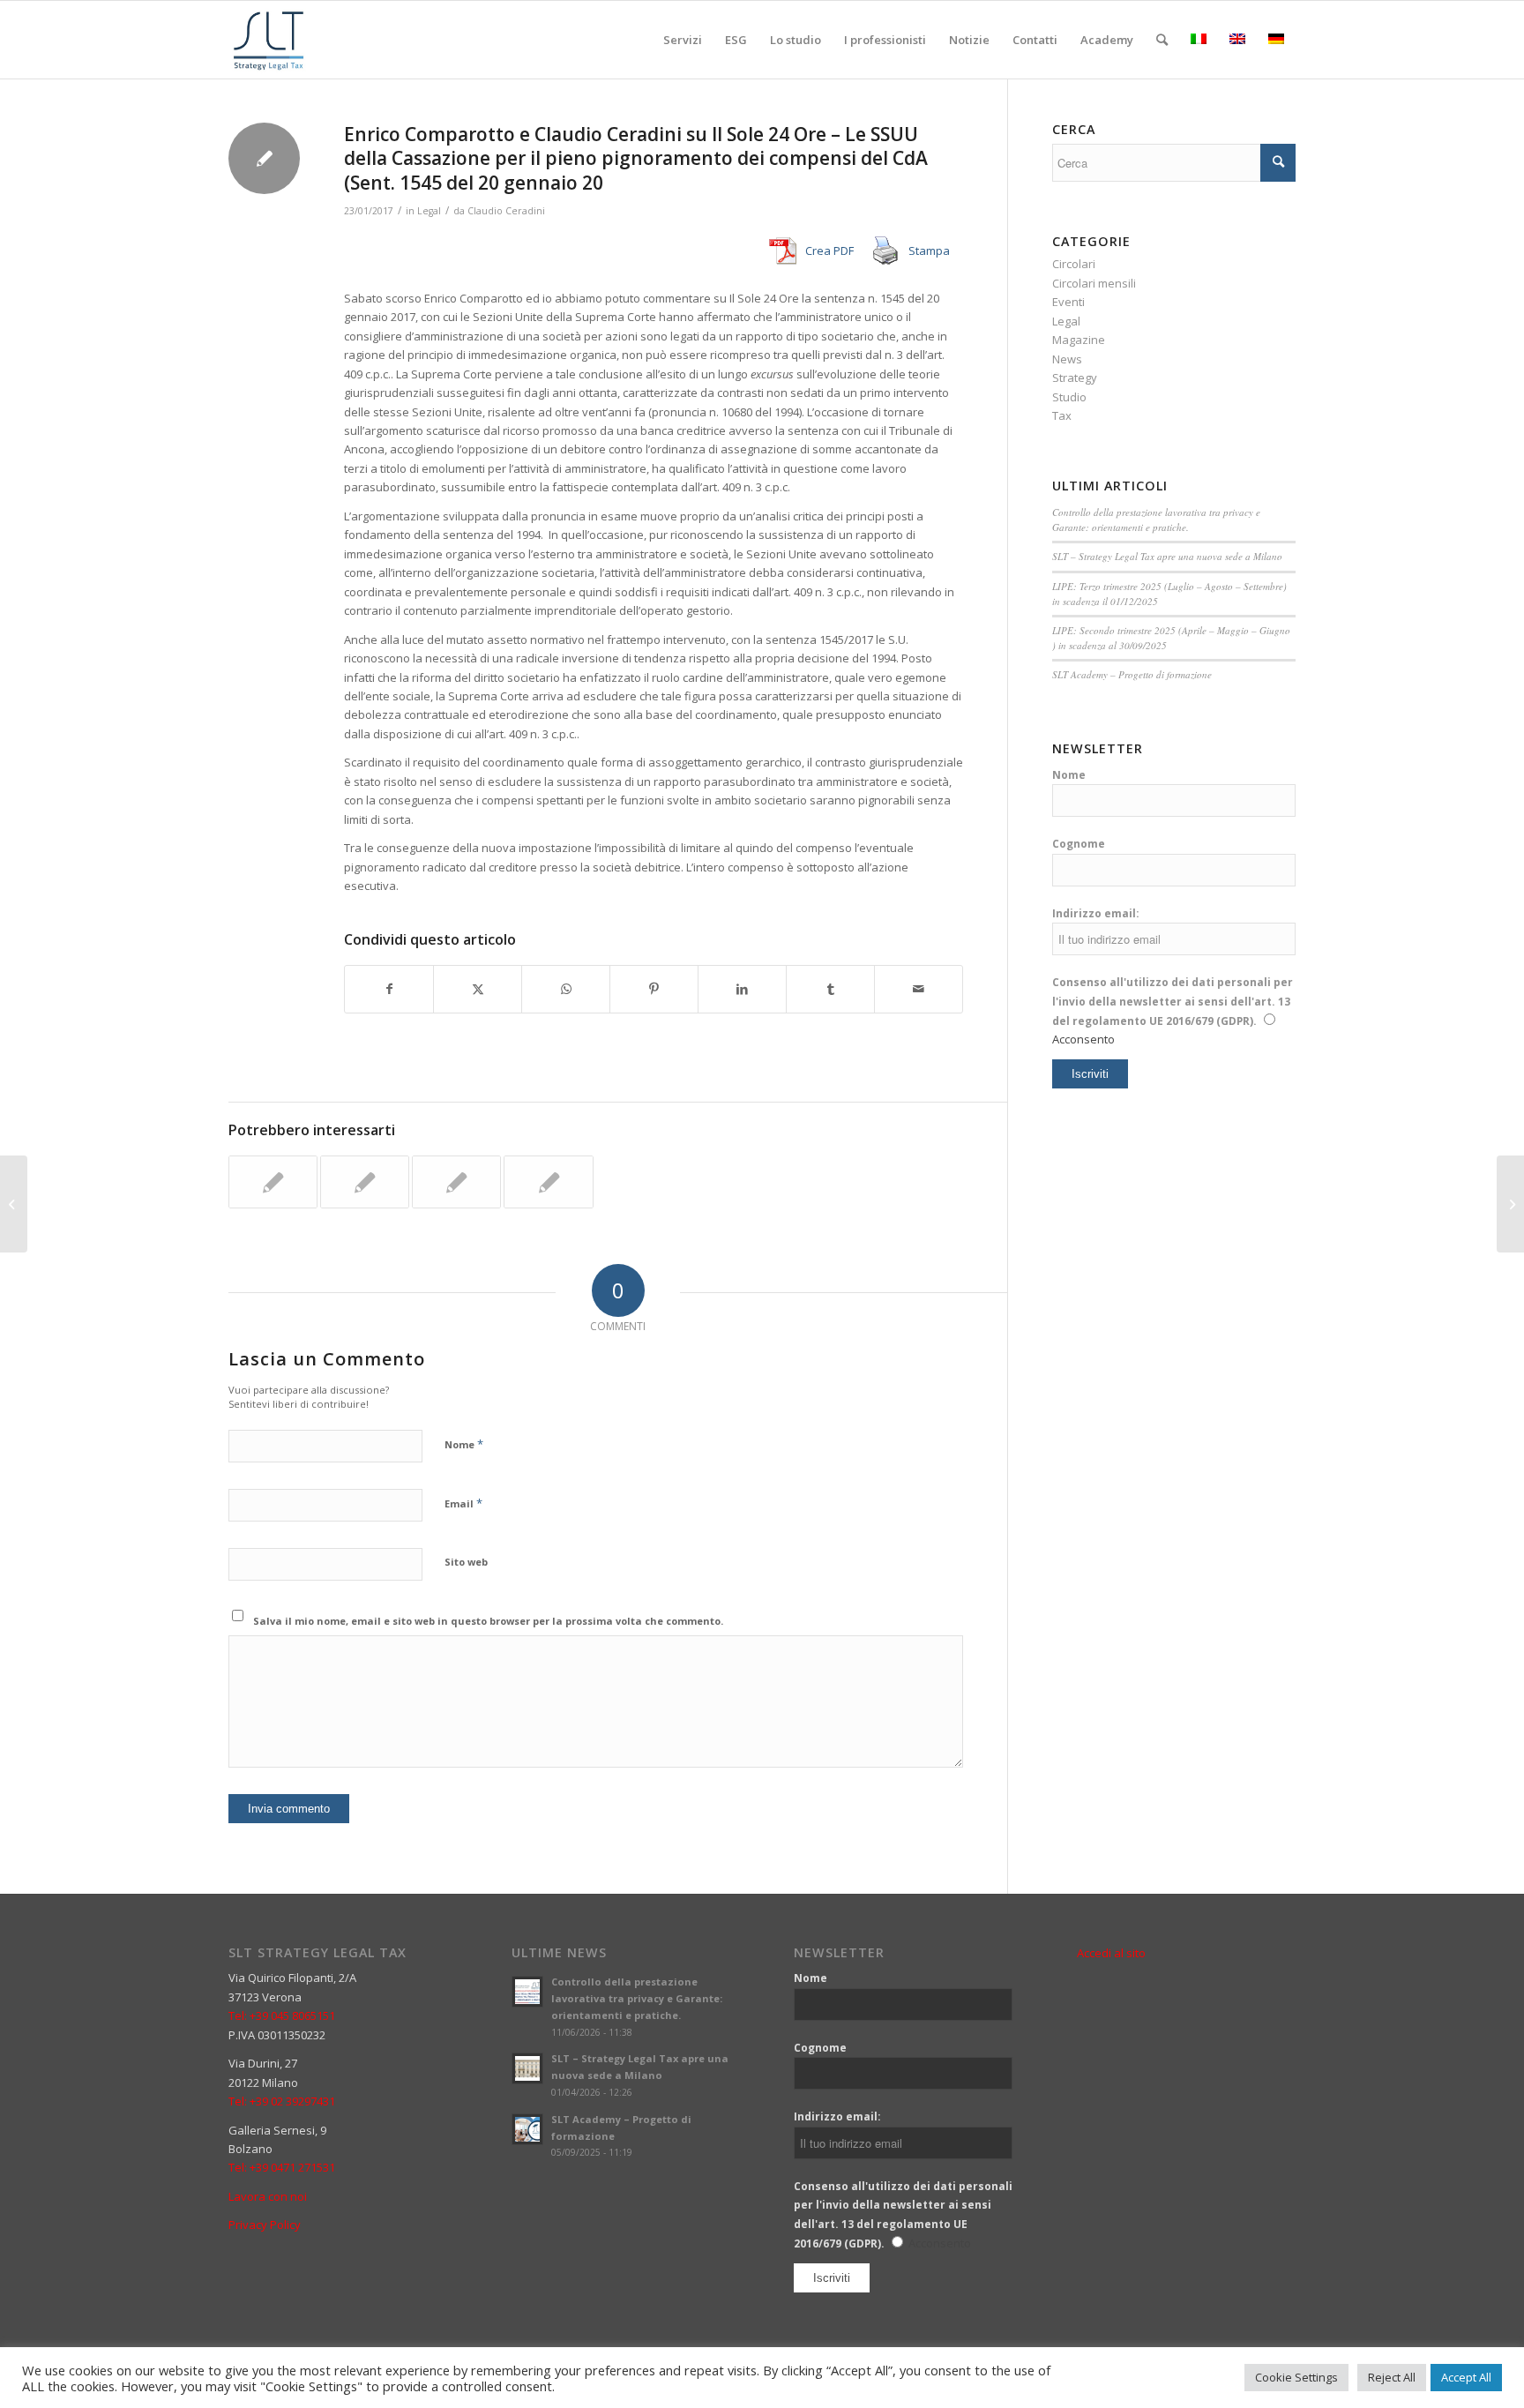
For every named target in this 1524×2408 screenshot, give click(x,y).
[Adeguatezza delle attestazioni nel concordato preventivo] (456, 1182)
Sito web (466, 1562)
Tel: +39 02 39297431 (282, 2101)
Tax (1062, 415)
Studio (1069, 397)
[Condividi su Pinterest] (654, 989)
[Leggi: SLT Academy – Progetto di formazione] (527, 2129)
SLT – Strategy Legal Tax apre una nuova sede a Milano (1167, 556)
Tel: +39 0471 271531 (282, 2167)
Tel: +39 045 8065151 (282, 2015)
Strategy (1075, 378)
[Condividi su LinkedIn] (742, 989)
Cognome (1079, 844)
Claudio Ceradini (506, 211)
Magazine (1079, 340)
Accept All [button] (1466, 2377)
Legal (429, 211)
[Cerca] (1162, 40)
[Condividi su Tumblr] (830, 989)
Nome (464, 1444)
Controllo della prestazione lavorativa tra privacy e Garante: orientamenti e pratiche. (1156, 520)
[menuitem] (683, 40)
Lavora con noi (268, 2196)
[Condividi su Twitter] (478, 989)
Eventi (1068, 302)
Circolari (1074, 264)
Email (463, 1503)
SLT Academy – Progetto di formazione (1132, 674)
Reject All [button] (1392, 2377)
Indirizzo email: (1096, 913)
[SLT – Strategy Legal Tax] (271, 40)
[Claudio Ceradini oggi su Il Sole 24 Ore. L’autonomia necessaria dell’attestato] (548, 1182)
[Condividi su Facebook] (389, 989)
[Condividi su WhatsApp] (566, 989)
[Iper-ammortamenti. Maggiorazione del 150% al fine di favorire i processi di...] (14, 1204)
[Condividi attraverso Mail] (919, 989)
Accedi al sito (1111, 1953)
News (1067, 359)
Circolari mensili (1094, 283)
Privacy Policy (265, 2225)
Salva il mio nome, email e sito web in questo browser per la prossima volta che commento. (488, 1621)
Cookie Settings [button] (1296, 2377)
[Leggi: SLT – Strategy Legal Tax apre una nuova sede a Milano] (527, 2068)
